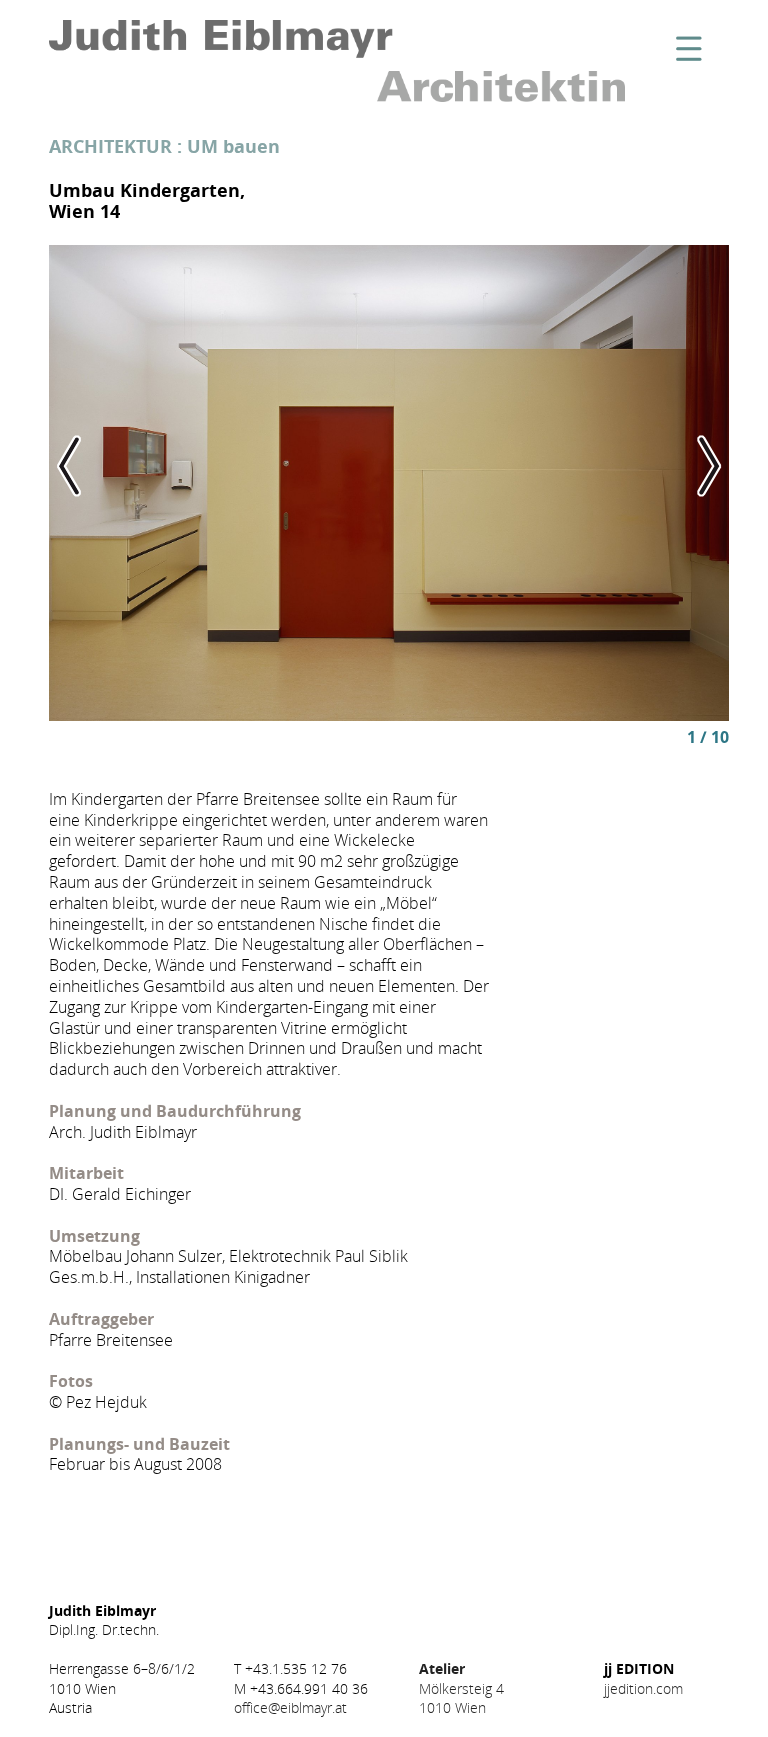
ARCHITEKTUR (110, 146)
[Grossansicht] (389, 483)
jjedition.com (643, 1688)
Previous (117, 466)
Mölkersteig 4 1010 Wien (461, 1687)
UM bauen (233, 146)
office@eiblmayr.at (290, 1707)
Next (661, 466)
